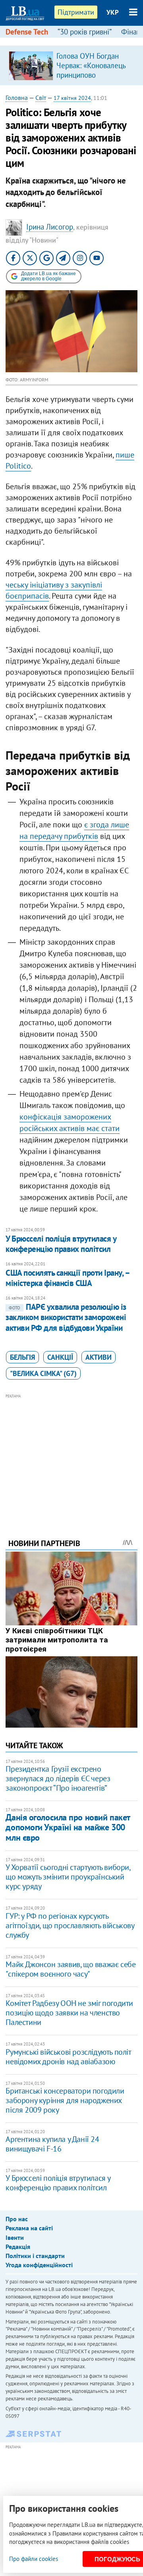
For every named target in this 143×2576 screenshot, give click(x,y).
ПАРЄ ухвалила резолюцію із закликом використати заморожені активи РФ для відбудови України (66, 1317)
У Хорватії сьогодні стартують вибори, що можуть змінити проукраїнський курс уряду (68, 1877)
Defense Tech (27, 32)
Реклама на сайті (29, 2228)
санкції (60, 1357)
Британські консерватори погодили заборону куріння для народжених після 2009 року (65, 2100)
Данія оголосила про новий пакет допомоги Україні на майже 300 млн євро (68, 1827)
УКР (113, 12)
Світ (41, 98)
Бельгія (22, 1357)
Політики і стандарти (35, 2256)
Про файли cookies (34, 2559)
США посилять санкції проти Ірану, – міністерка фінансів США (67, 1278)
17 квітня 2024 (72, 98)
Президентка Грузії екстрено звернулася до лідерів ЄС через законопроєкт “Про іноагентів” (58, 1778)
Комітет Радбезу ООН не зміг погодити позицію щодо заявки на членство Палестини (69, 2013)
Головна (17, 98)
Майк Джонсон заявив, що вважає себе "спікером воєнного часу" (71, 1969)
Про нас (17, 2219)
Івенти (15, 2237)
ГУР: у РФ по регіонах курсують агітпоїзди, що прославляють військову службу (70, 1925)
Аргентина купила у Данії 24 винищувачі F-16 (52, 2144)
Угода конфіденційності (39, 2265)
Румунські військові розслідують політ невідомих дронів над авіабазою (68, 2057)
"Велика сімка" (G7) (43, 1373)
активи (99, 1357)
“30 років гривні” (85, 32)
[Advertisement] (72, 1455)
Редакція (18, 2247)
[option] (71, 65)
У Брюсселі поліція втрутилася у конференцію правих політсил (61, 1244)
